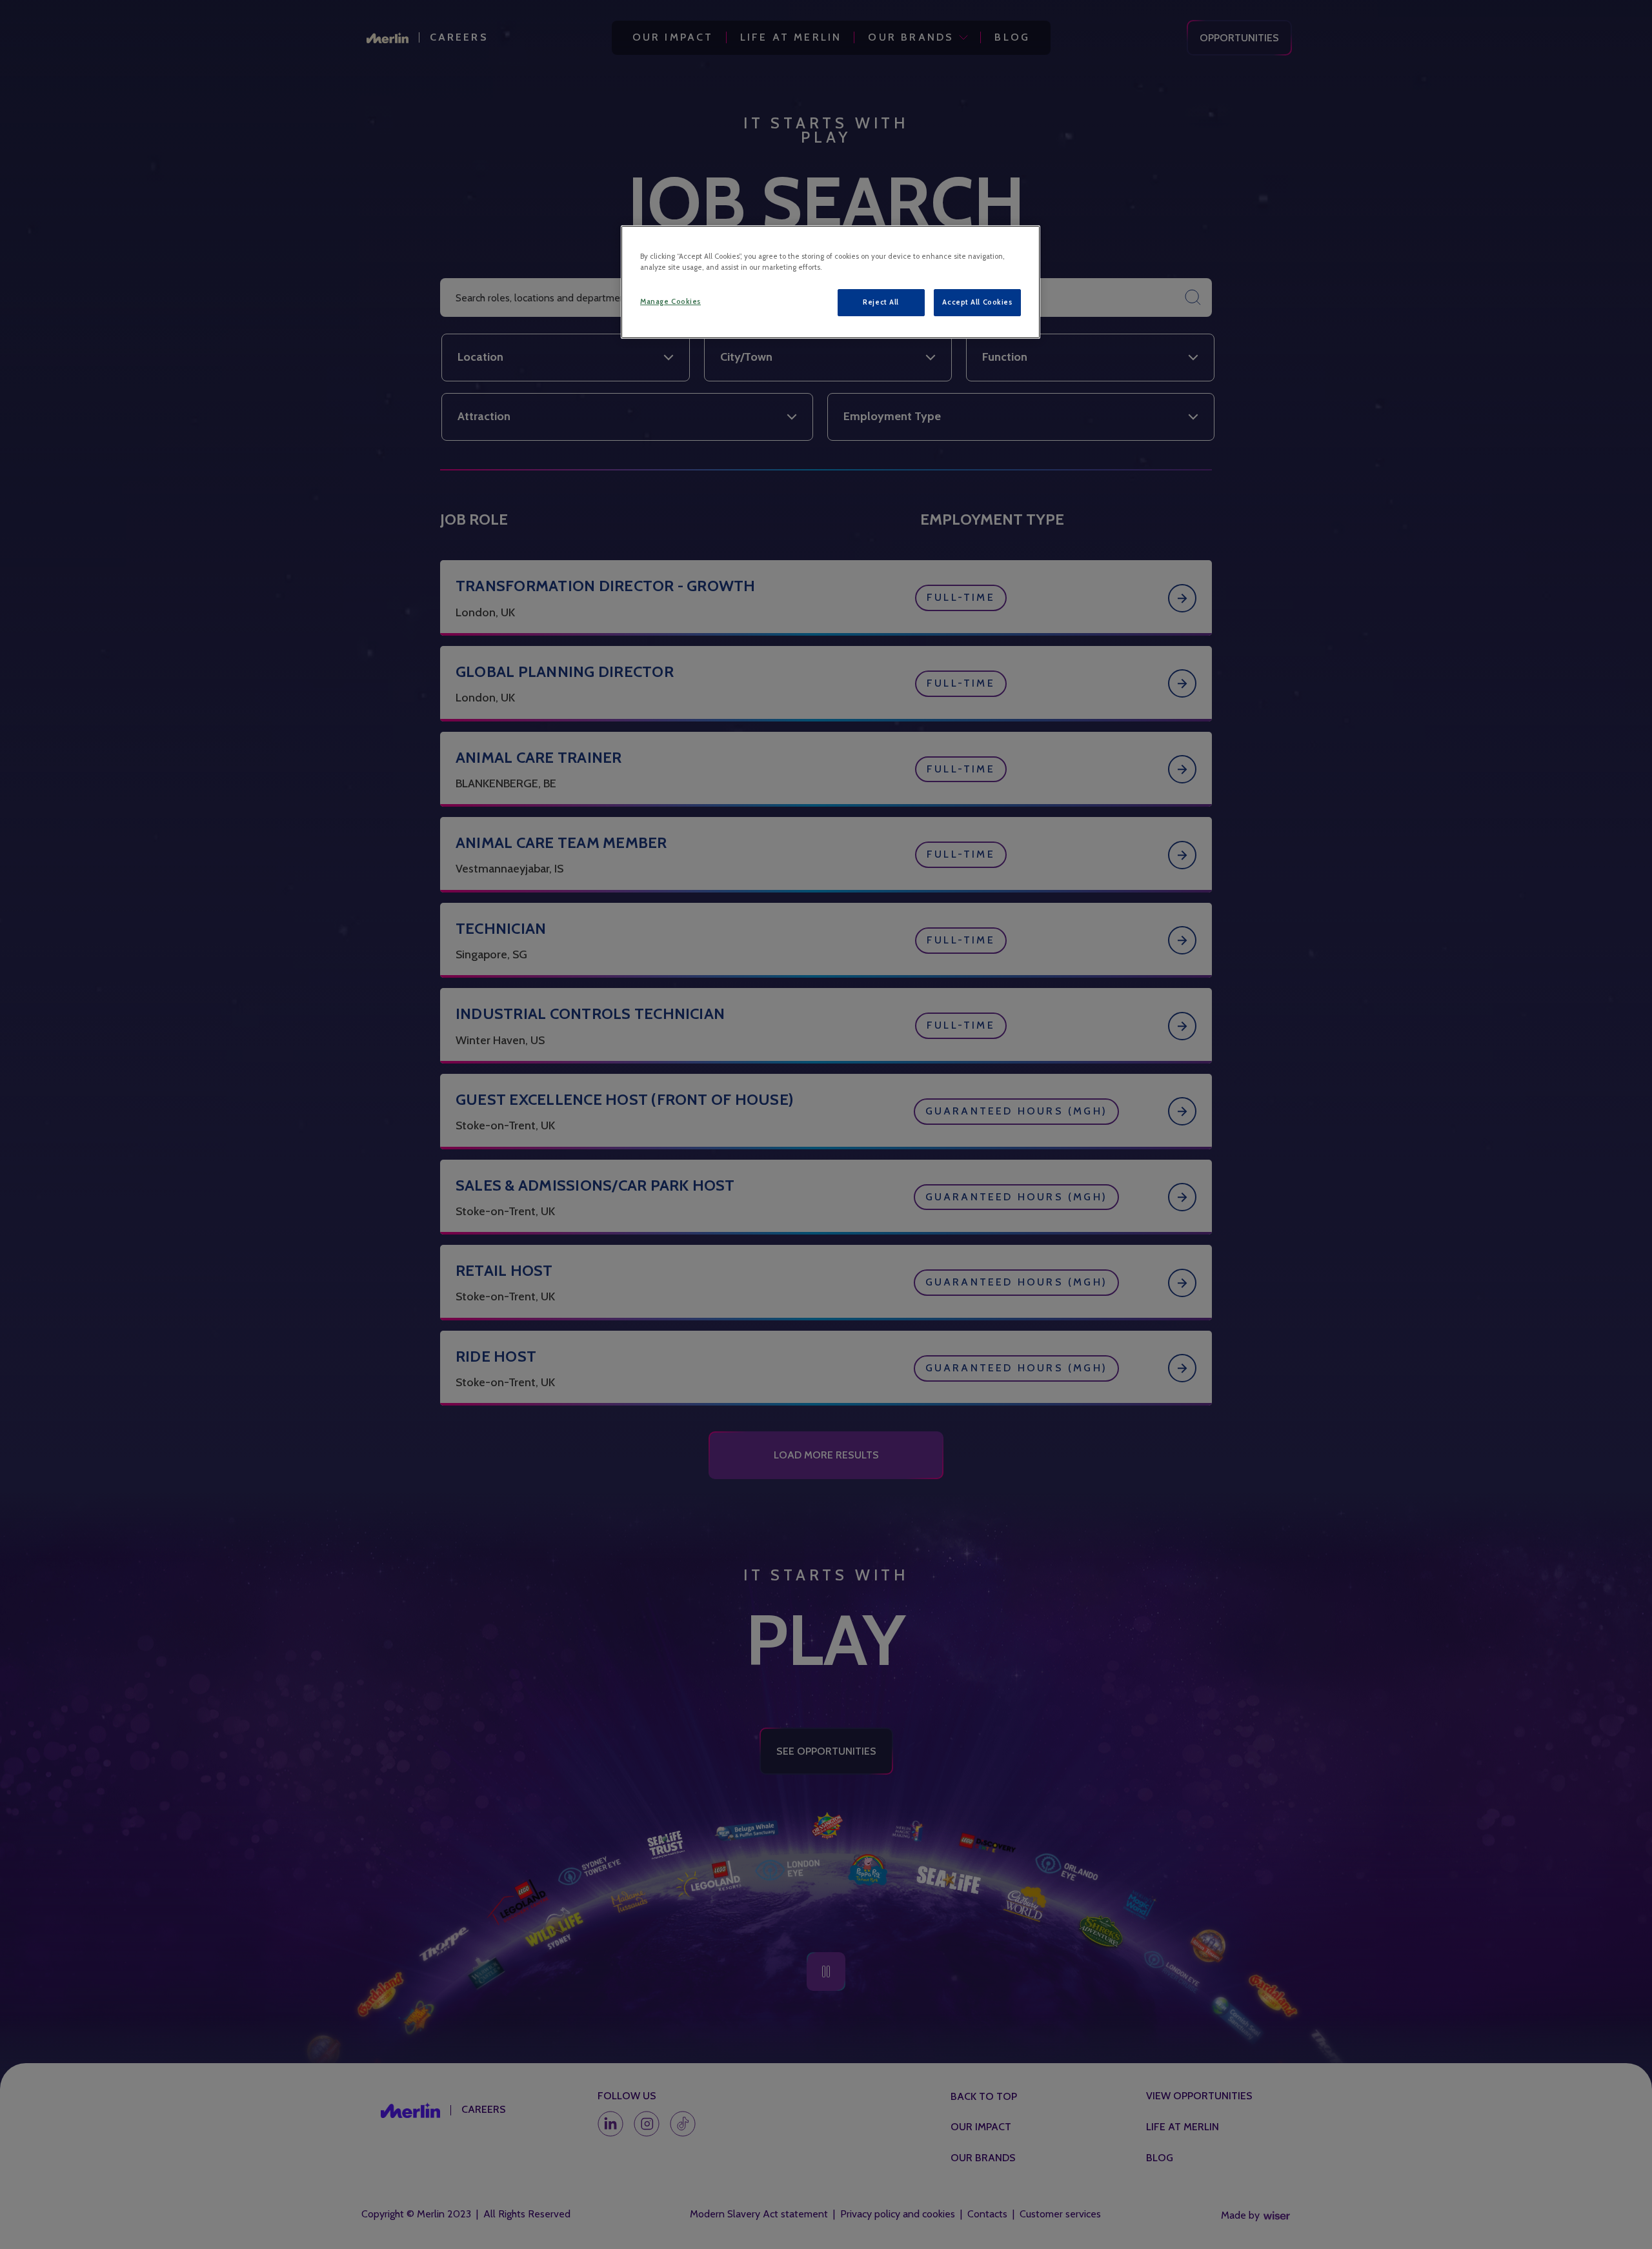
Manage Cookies (670, 301)
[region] (831, 282)
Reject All (881, 302)
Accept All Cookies (977, 302)
